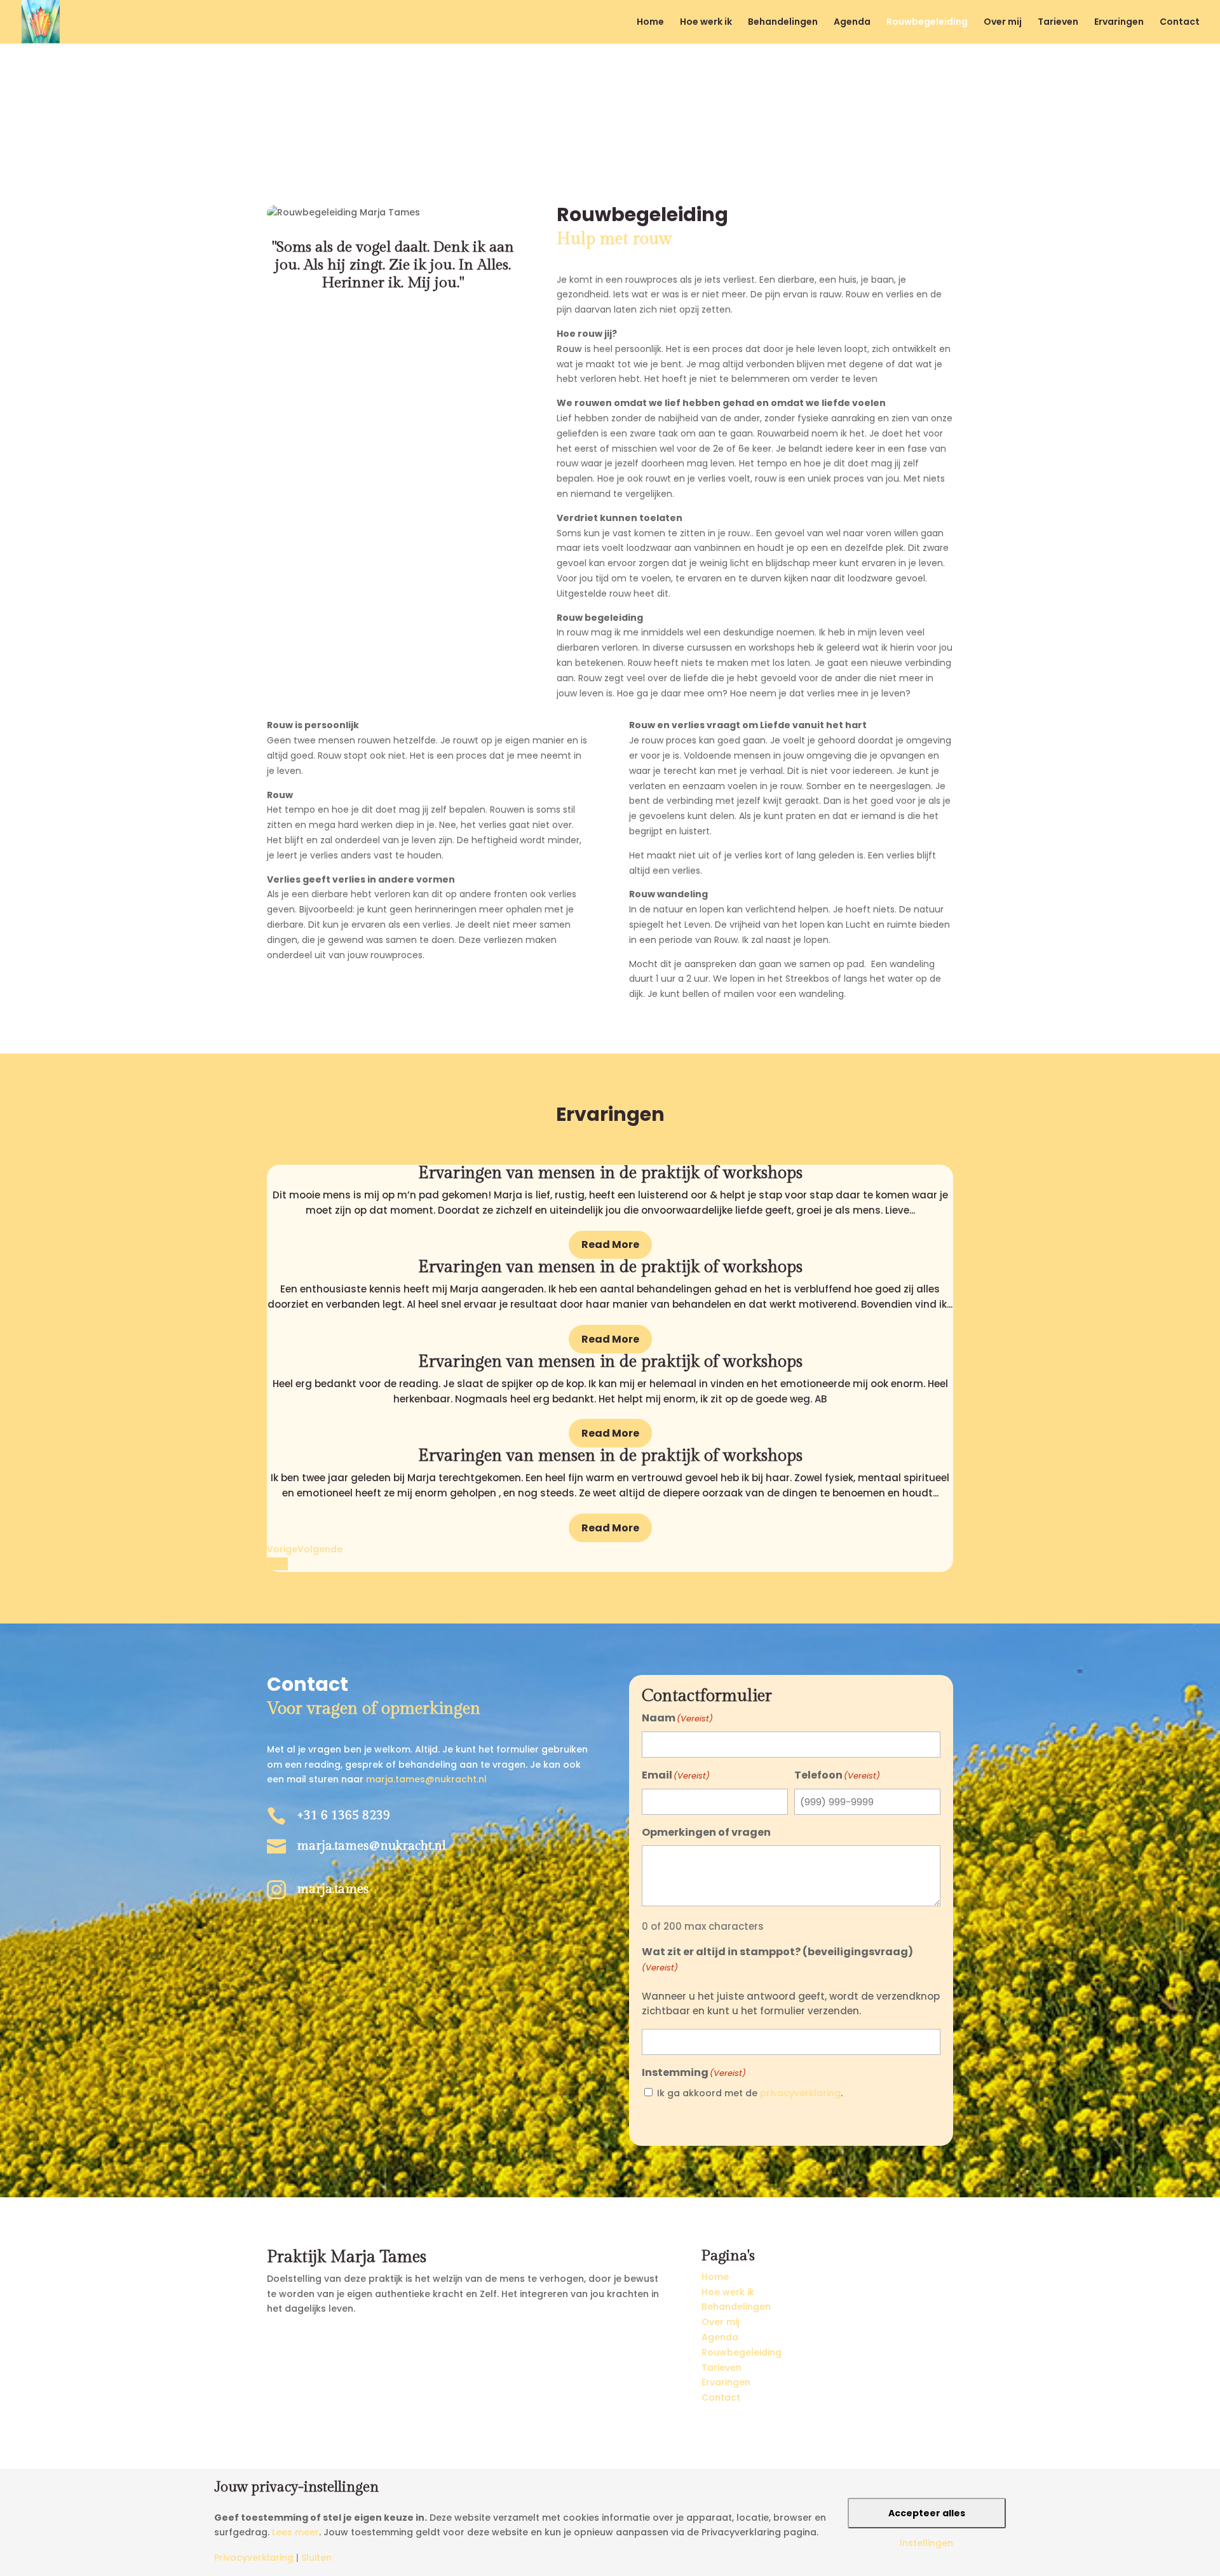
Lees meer (295, 2532)
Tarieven (1058, 23)
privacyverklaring (800, 2093)
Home (650, 23)
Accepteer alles (927, 2513)
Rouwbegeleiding (927, 23)
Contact (1180, 23)
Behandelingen (783, 23)
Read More (610, 1244)
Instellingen (926, 2543)
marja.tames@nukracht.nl (426, 1779)
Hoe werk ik (706, 23)
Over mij (1003, 23)
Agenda (852, 23)
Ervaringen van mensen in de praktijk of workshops (610, 1173)
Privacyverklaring (254, 2558)
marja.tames (333, 1889)
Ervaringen (1119, 23)
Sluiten (316, 2558)
